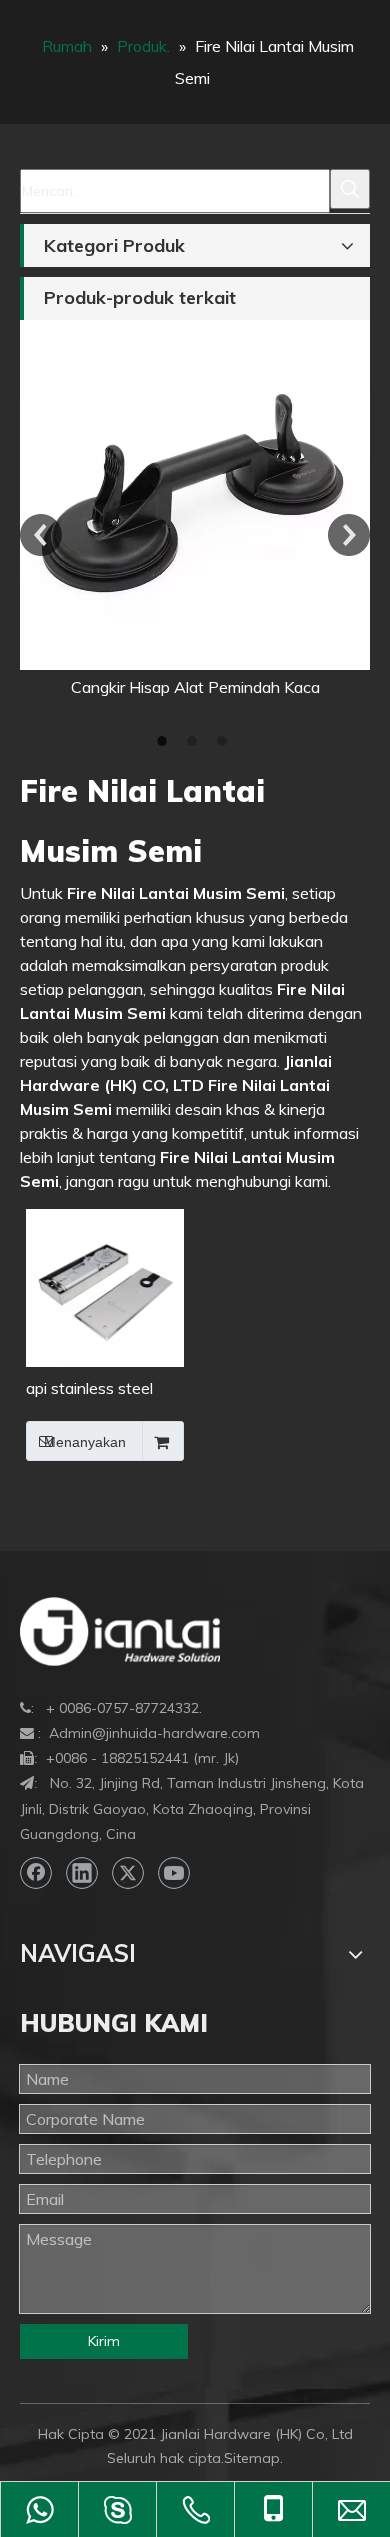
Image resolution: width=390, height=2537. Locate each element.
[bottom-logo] (120, 1631)
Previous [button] (41, 535)
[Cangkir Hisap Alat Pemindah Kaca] (195, 495)
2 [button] (195, 741)
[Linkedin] (82, 1873)
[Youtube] (174, 1873)
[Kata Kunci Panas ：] (350, 189)
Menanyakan (85, 1442)
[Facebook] (36, 1873)
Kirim (104, 2341)
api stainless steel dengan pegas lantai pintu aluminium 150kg (98, 1389)
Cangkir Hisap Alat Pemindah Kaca (195, 687)
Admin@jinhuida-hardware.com (154, 1733)
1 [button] (165, 741)
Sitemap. (253, 2458)
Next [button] (349, 535)
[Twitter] (128, 1873)
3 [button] (225, 741)
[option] (195, 509)
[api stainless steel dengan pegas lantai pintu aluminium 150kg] (105, 1286)
